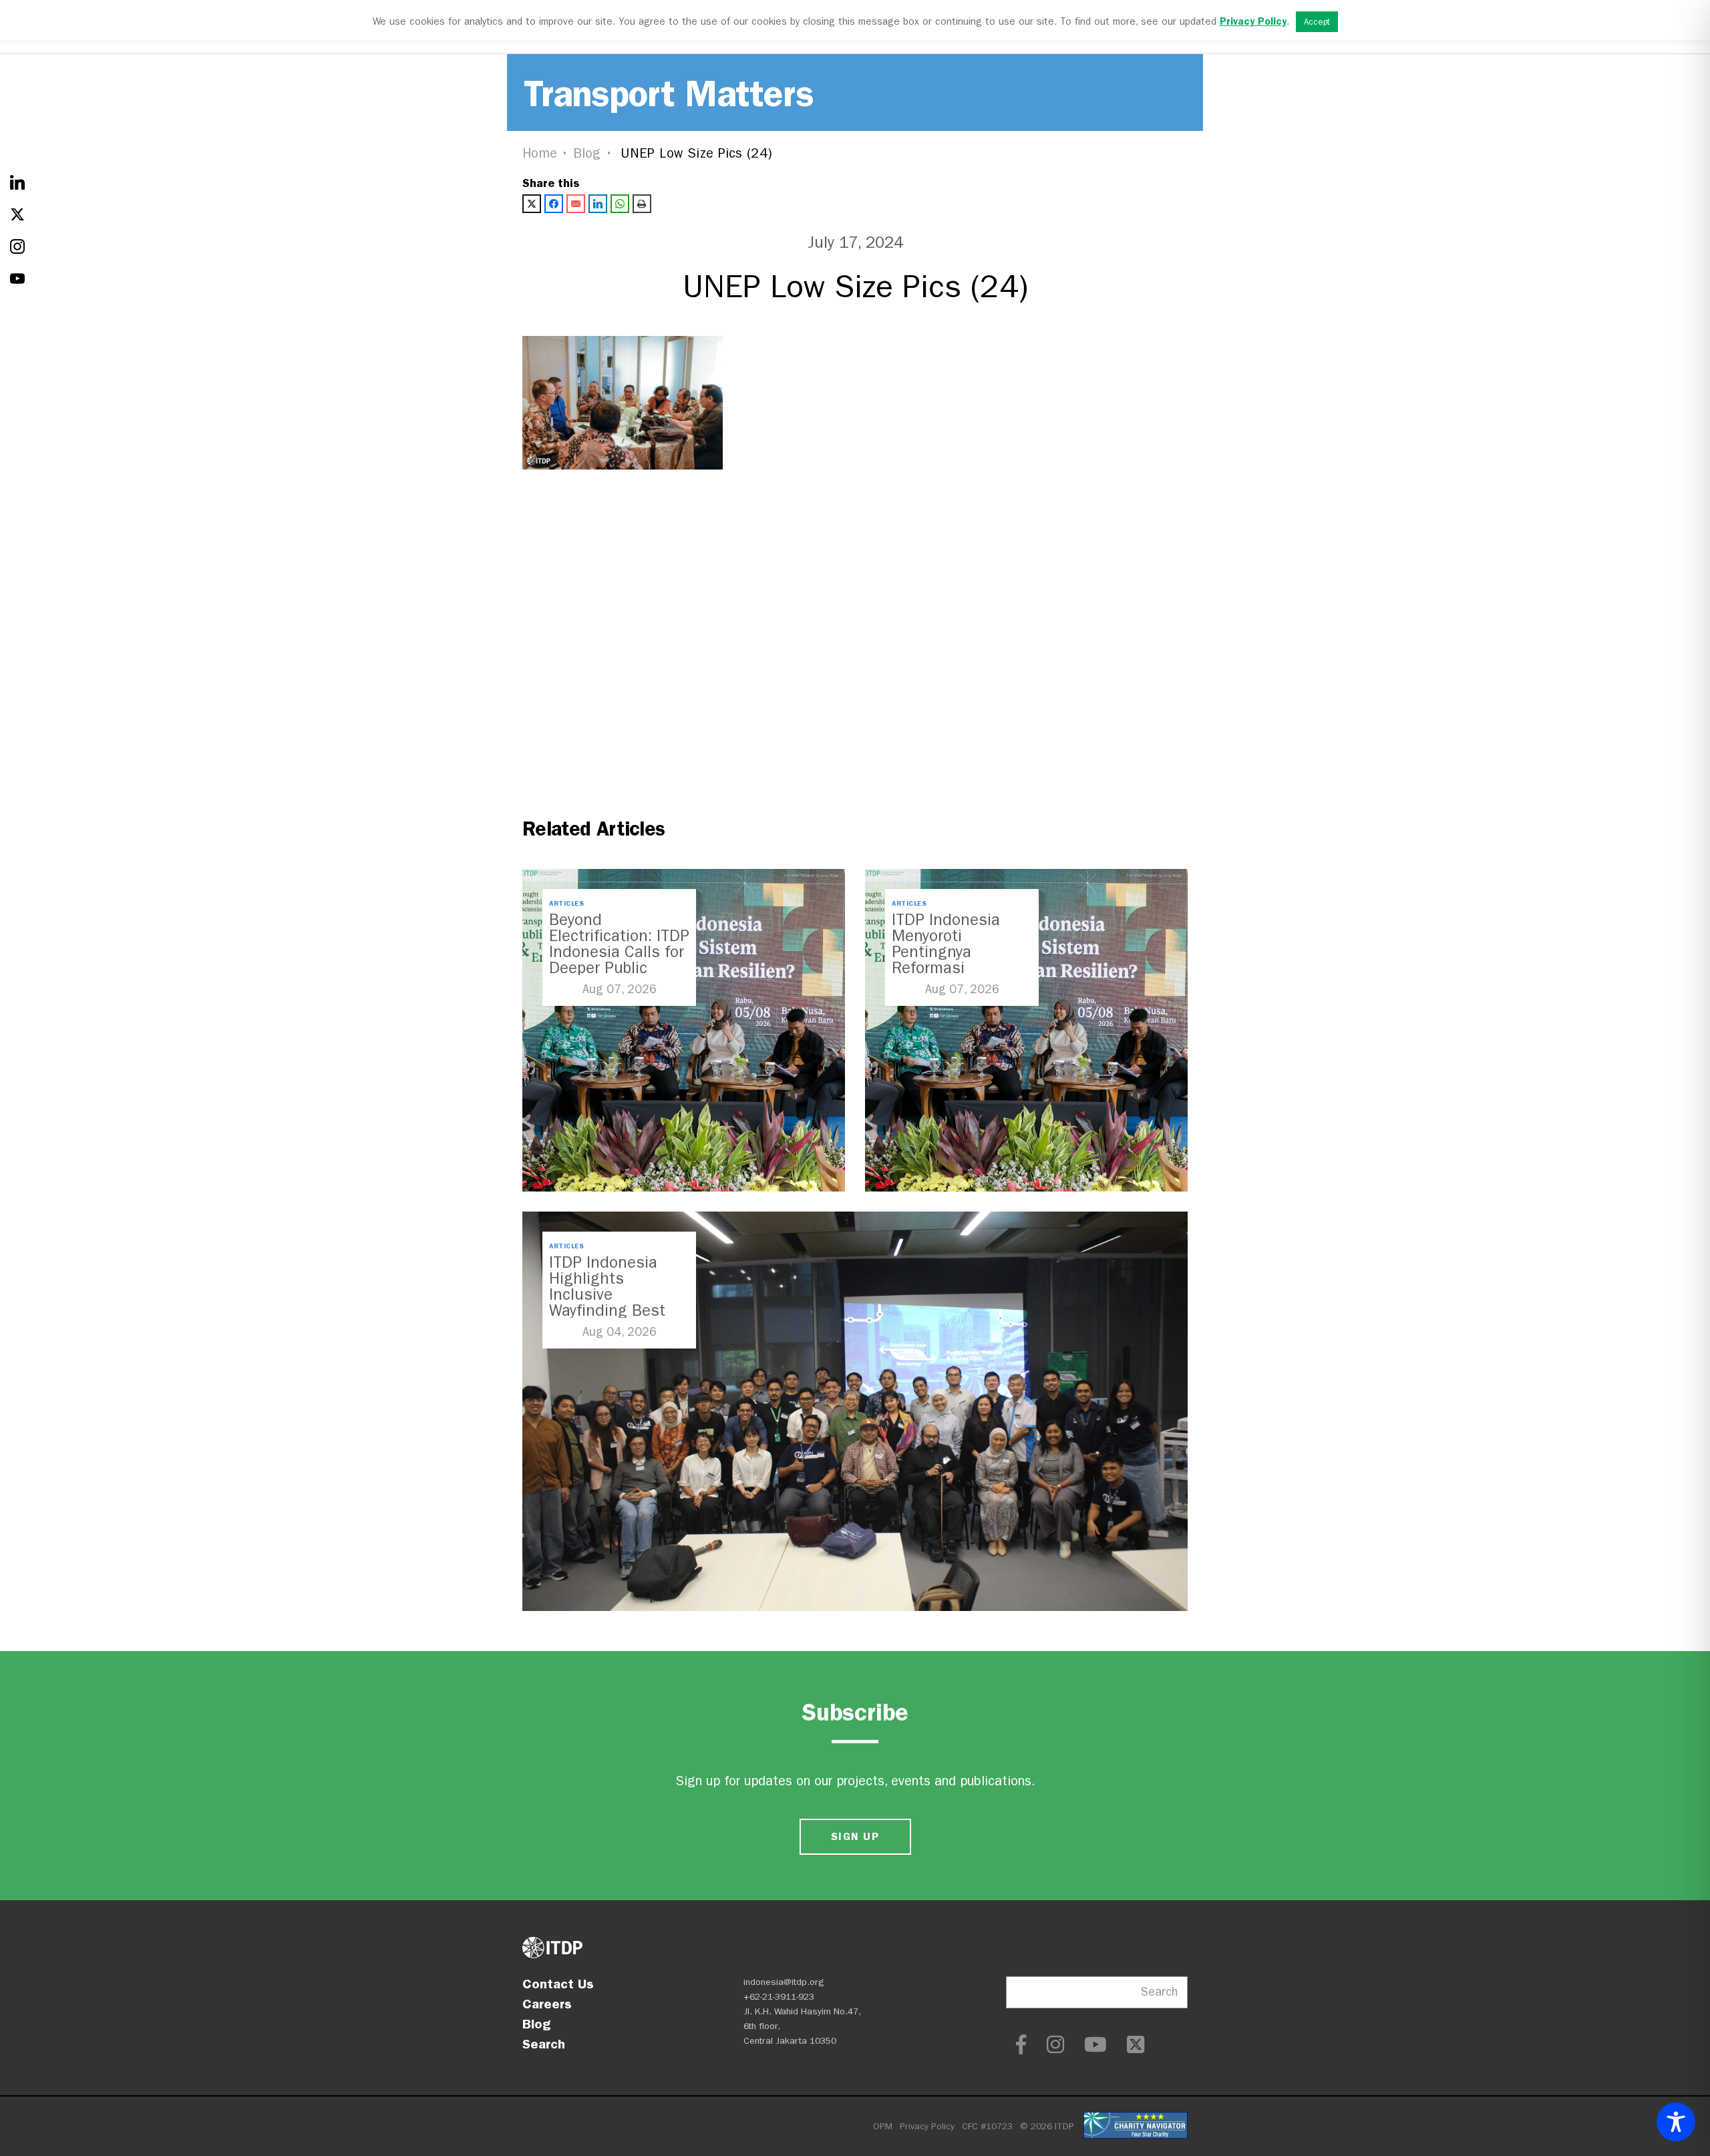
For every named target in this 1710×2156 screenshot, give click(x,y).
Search (544, 2044)
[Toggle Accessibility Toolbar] (1676, 2122)
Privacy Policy (927, 2126)
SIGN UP (855, 1836)
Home (540, 153)
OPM (883, 2126)
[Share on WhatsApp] (620, 204)
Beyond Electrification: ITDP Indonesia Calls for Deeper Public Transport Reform (619, 952)
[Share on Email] (576, 204)
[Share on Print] (642, 204)
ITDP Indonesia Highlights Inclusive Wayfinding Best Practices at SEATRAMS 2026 (609, 1302)
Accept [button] (1317, 22)
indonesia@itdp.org (784, 1982)
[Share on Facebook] (554, 204)
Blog (587, 153)
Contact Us (558, 1984)
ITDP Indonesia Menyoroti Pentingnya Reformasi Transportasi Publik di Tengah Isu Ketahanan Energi (961, 968)
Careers (547, 2004)
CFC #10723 (987, 2126)
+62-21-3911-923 (779, 1997)
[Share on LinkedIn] (598, 204)
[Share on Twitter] (532, 204)
